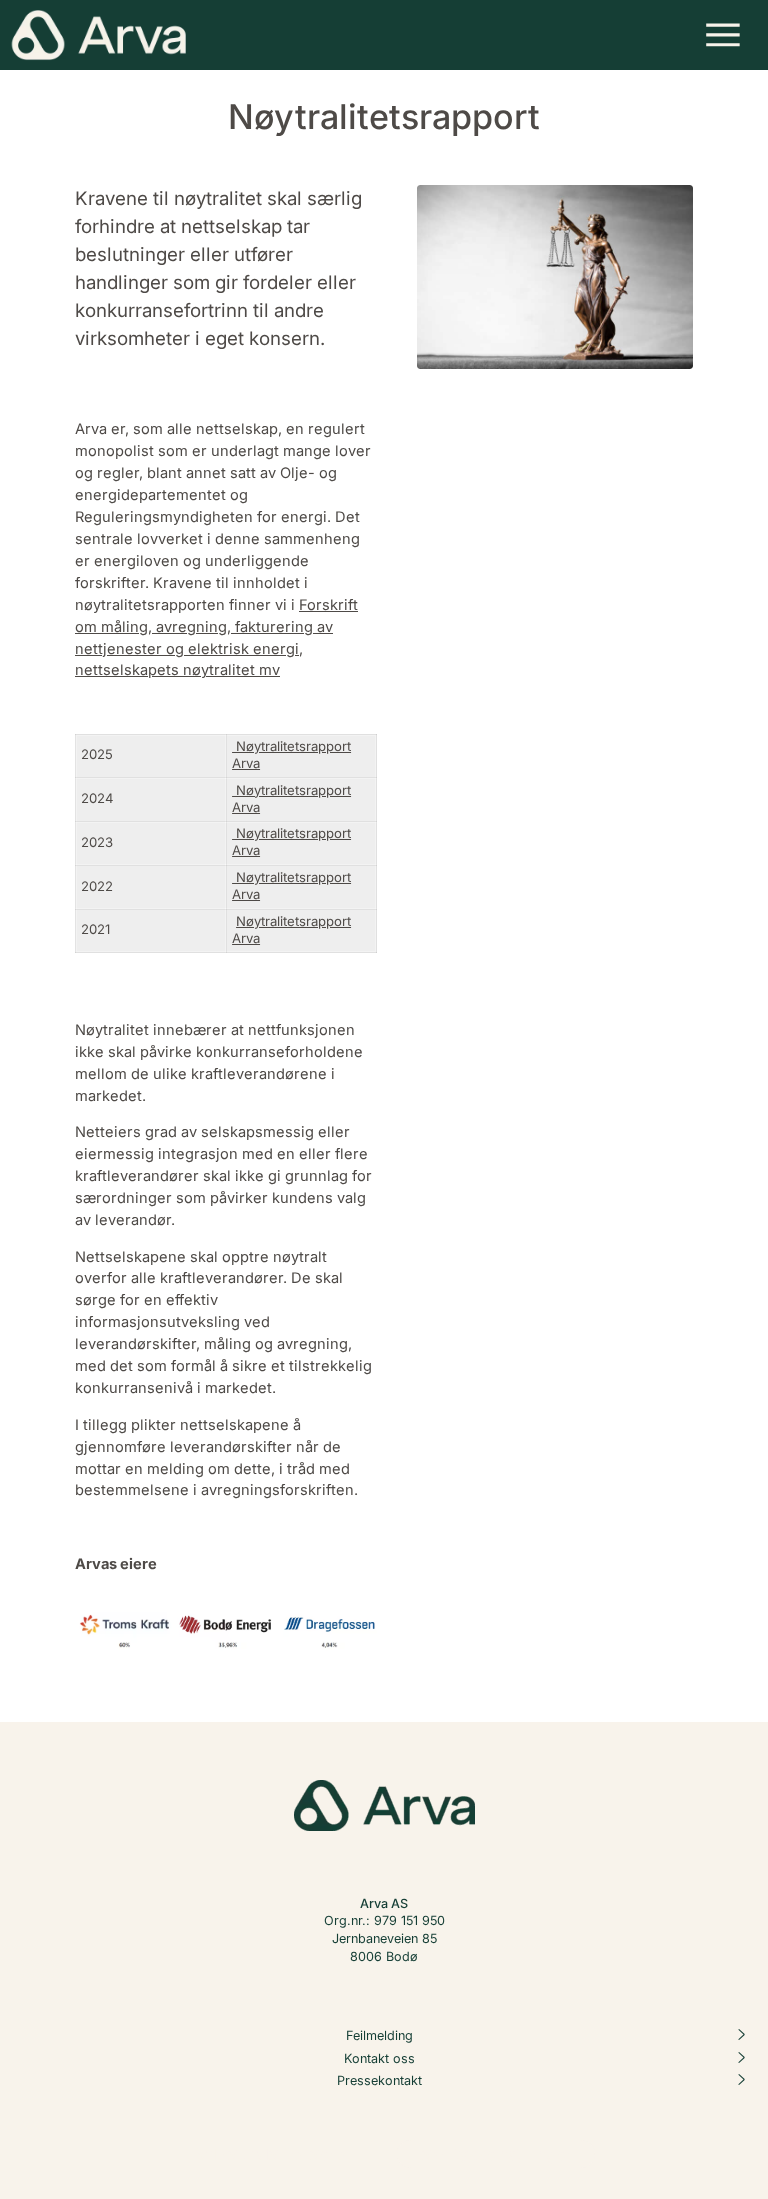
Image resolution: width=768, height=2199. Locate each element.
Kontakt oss (379, 2057)
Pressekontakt (379, 2080)
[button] (723, 35)
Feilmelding (379, 2034)
